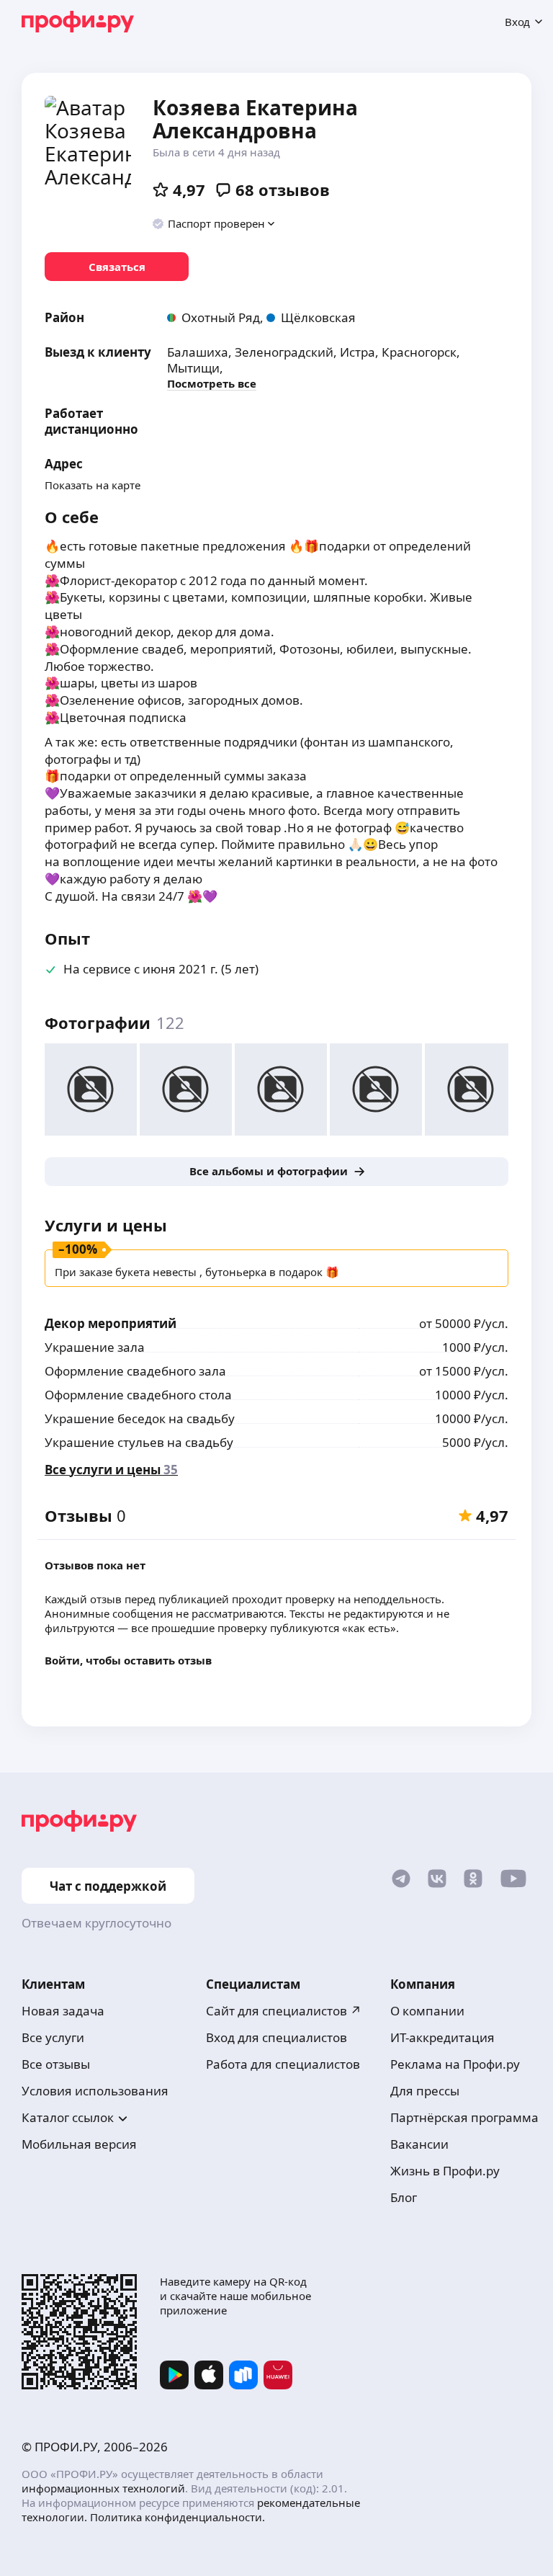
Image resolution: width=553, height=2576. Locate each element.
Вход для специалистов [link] (276, 2037)
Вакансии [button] (419, 2144)
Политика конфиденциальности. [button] (177, 2517)
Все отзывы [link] (56, 2064)
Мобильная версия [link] (79, 2144)
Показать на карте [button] (93, 485)
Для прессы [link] (425, 2091)
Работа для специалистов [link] (283, 2064)
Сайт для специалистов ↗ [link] (284, 2011)
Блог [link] (404, 2197)
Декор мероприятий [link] (111, 1323)
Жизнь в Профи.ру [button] (445, 2171)
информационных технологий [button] (103, 2488)
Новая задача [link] (63, 2011)
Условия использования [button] (95, 2091)
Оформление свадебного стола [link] (138, 1395)
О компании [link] (427, 2011)
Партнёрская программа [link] (464, 2117)
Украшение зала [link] (95, 1347)
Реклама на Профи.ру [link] (455, 2064)
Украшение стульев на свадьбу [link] (139, 1442)
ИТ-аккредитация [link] (442, 2037)
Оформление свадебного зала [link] (135, 1371)
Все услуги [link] (53, 2037)
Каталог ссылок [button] (68, 2117)
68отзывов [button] (283, 190)
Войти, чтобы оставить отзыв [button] (128, 1660)
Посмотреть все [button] (212, 383)
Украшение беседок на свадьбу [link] (140, 1418)
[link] (117, 267)
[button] (214, 223)
